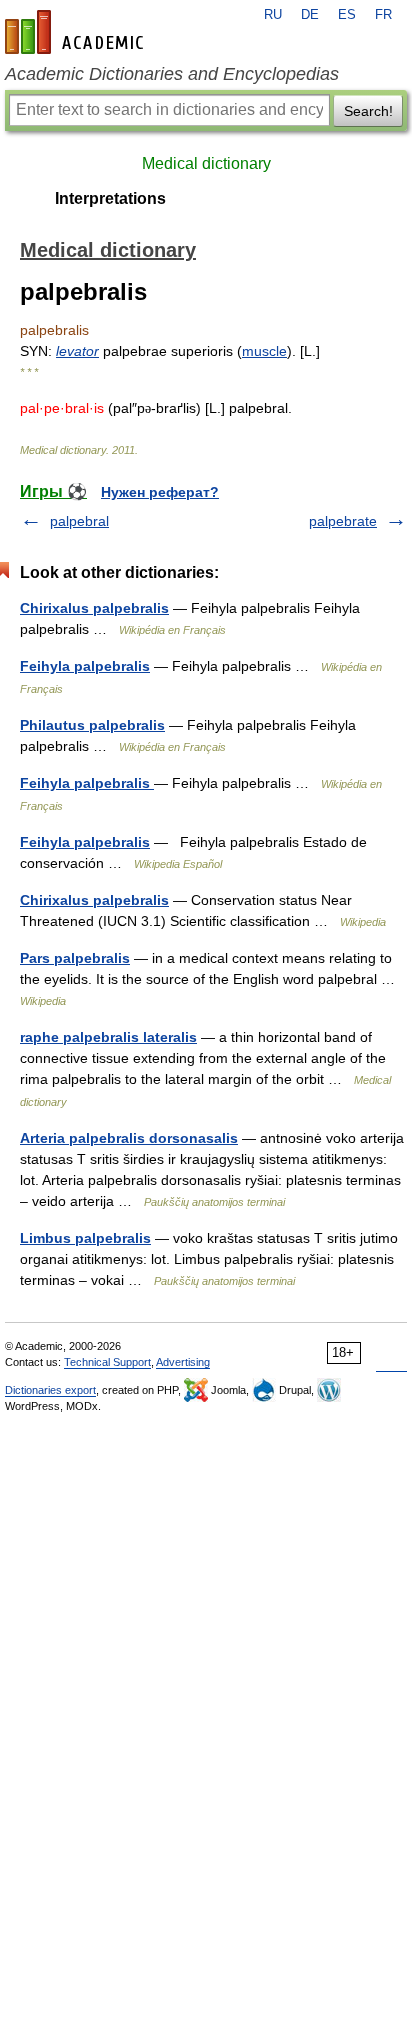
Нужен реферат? (160, 492)
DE (310, 15)
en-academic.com (77, 32)
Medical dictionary (206, 163)
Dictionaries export (50, 1390)
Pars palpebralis (75, 958)
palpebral (79, 521)
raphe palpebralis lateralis (108, 1037)
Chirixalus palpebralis (94, 608)
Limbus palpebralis (85, 1238)
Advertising (183, 1362)
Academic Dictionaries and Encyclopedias (172, 74)
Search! (368, 111)
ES (347, 15)
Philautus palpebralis (92, 725)
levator (77, 351)
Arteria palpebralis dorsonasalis (129, 1138)
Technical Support (107, 1362)
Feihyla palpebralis (85, 666)
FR (383, 15)
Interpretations (110, 198)
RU (273, 15)
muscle (264, 351)
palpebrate (343, 521)
